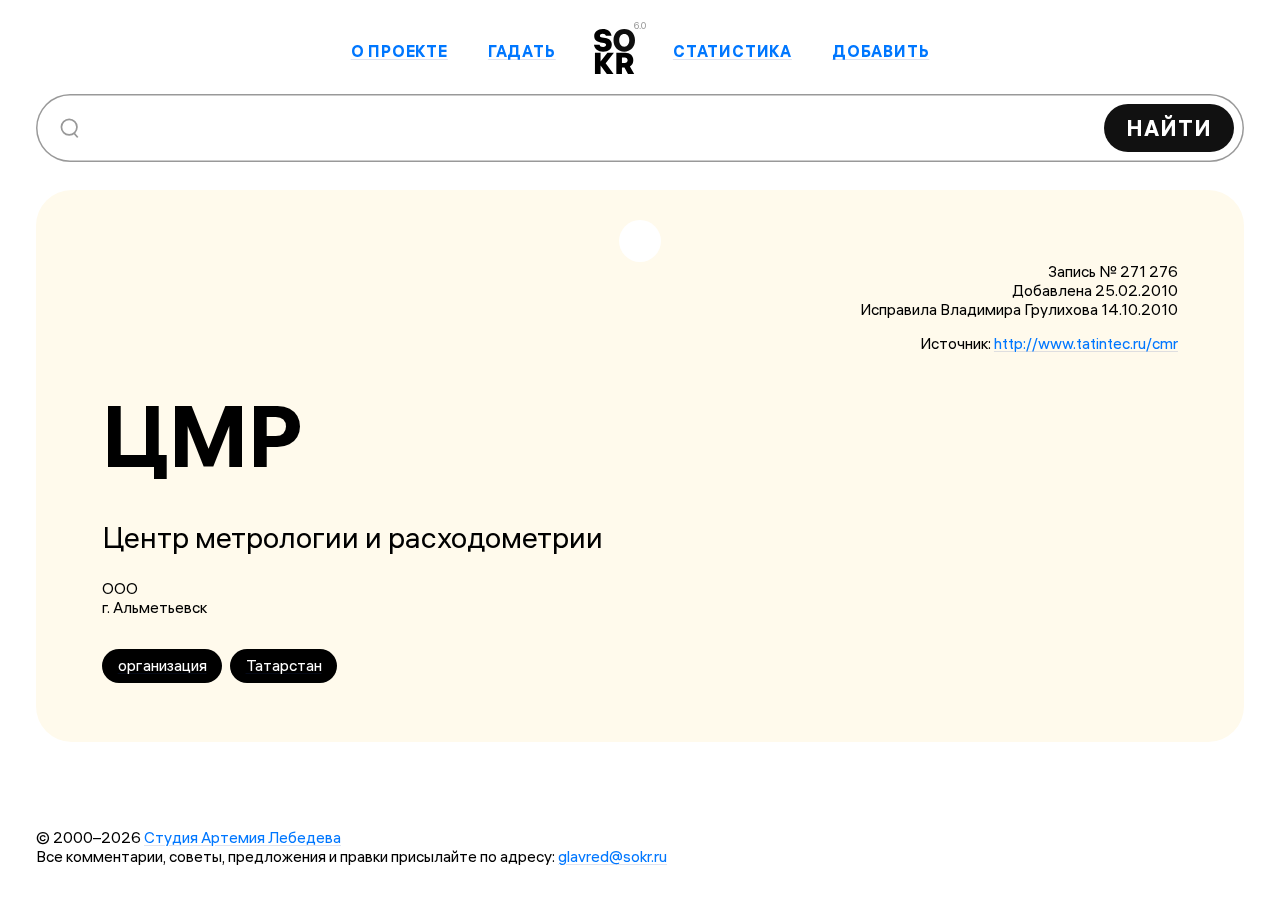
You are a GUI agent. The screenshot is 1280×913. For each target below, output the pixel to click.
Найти (1169, 128)
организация (162, 665)
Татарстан (284, 665)
